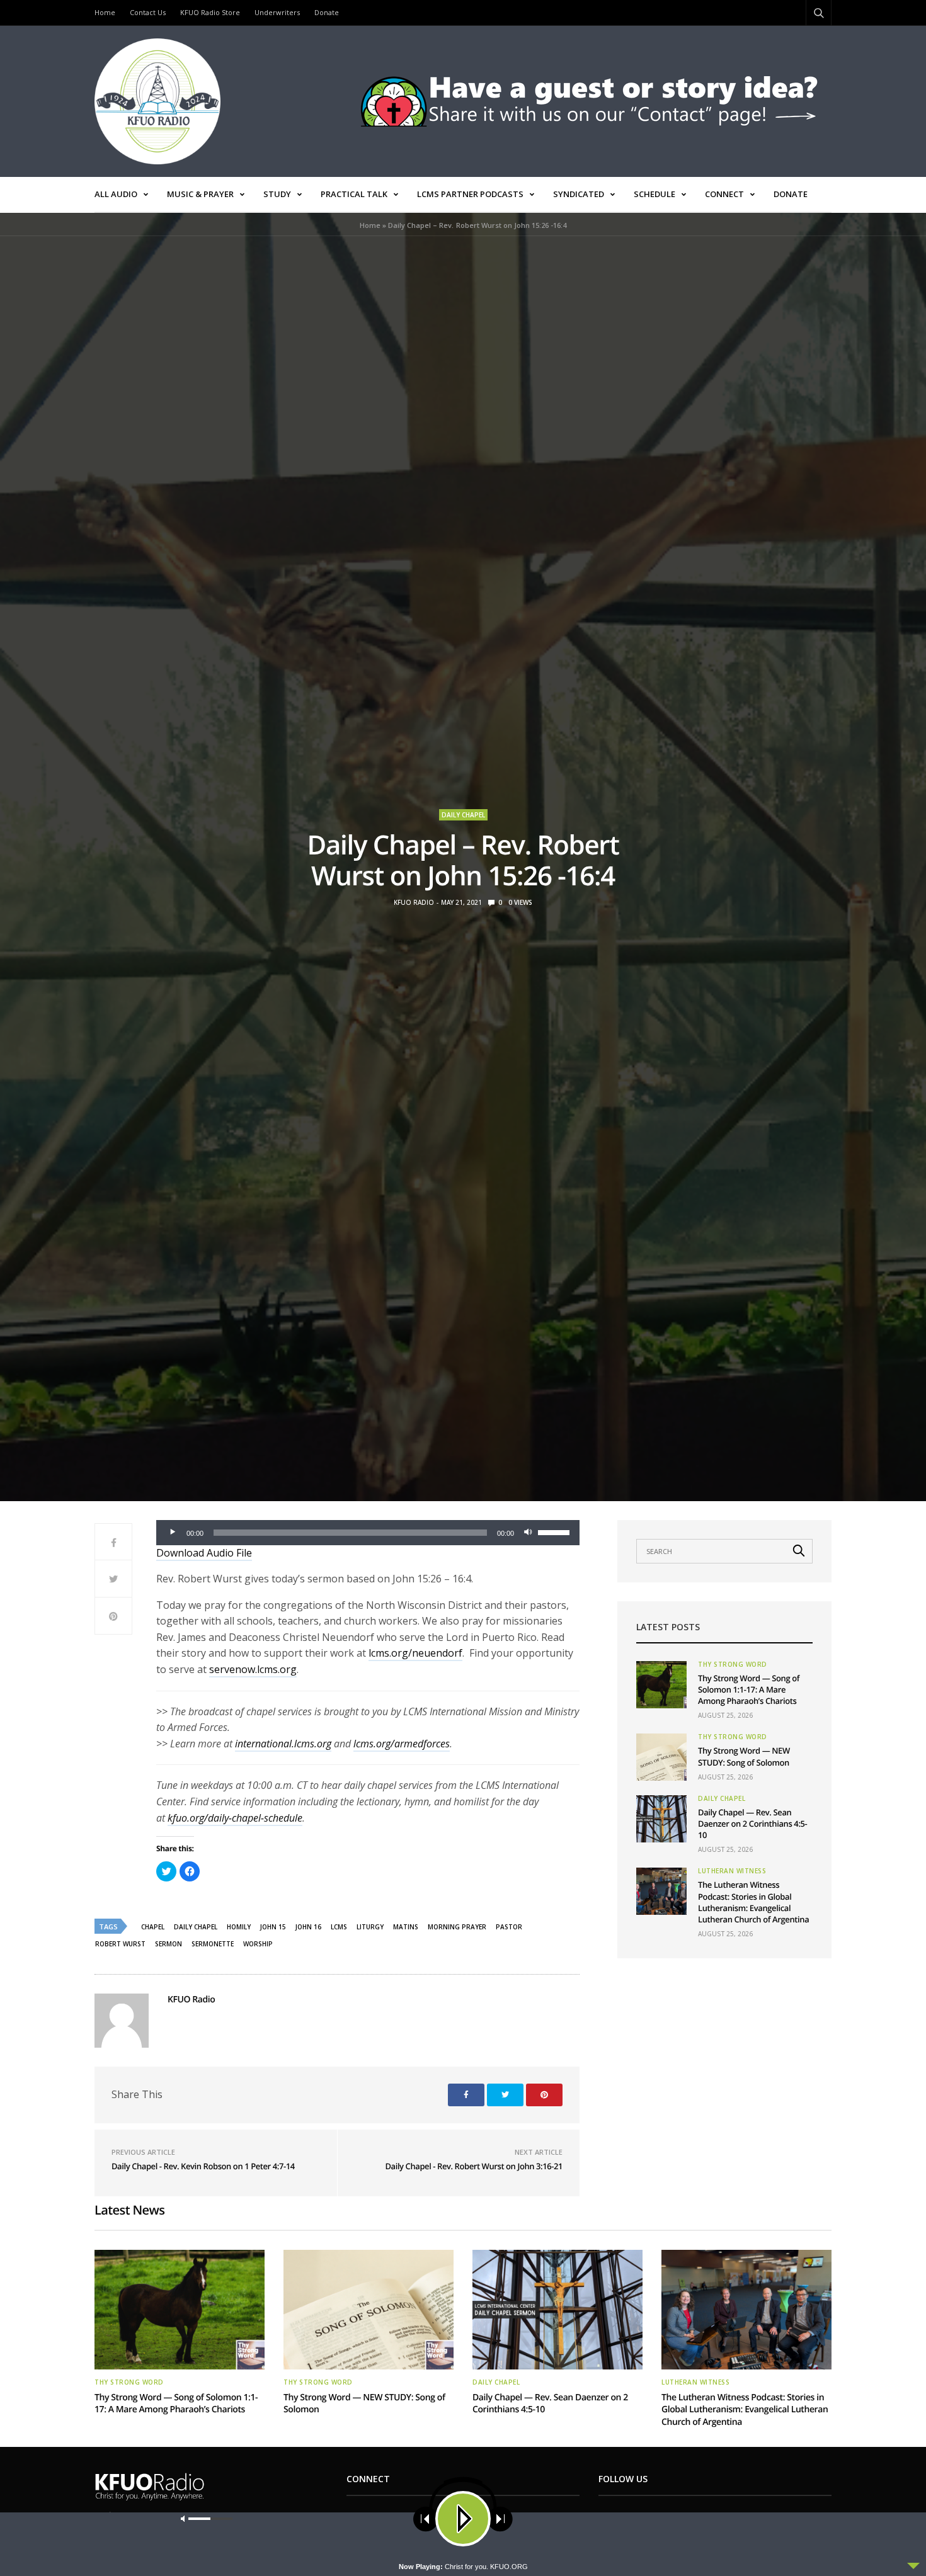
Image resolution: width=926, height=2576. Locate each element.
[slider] (556, 1531)
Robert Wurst (120, 1944)
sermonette (213, 1944)
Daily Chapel (463, 815)
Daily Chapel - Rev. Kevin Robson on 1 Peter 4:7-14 (203, 2166)
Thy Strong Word (733, 1664)
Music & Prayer (200, 194)
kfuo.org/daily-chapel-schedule (235, 1818)
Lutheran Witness (732, 1871)
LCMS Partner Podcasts (470, 194)
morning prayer (457, 1927)
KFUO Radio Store (210, 12)
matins (406, 1927)
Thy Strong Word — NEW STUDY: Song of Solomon (744, 1756)
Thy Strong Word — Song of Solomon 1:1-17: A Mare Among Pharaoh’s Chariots (749, 1689)
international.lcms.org (283, 1744)
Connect (724, 194)
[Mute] (528, 1533)
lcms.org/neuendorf (415, 1653)
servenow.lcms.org (253, 1669)
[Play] (173, 1533)
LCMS (339, 1927)
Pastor (509, 1927)
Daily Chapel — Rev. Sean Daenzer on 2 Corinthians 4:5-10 (752, 1824)
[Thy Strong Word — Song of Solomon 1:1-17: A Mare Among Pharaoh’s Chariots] (661, 1685)
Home (105, 12)
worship (258, 1944)
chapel (153, 1927)
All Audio (116, 194)
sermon (169, 1944)
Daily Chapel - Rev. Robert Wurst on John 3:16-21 (474, 2166)
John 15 (273, 1927)
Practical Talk (354, 194)
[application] (368, 1533)
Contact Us (148, 12)
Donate (327, 12)
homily (239, 1927)
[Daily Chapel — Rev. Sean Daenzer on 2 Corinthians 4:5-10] (661, 1819)
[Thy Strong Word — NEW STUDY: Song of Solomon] (661, 1757)
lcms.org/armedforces (402, 1744)
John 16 (308, 1927)
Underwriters (277, 12)
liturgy (370, 1927)
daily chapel (196, 1927)
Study (277, 194)
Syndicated (579, 194)
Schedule (654, 194)
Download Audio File (204, 1553)
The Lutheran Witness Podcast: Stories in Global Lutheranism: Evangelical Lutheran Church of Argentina (753, 1902)
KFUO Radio (414, 902)
